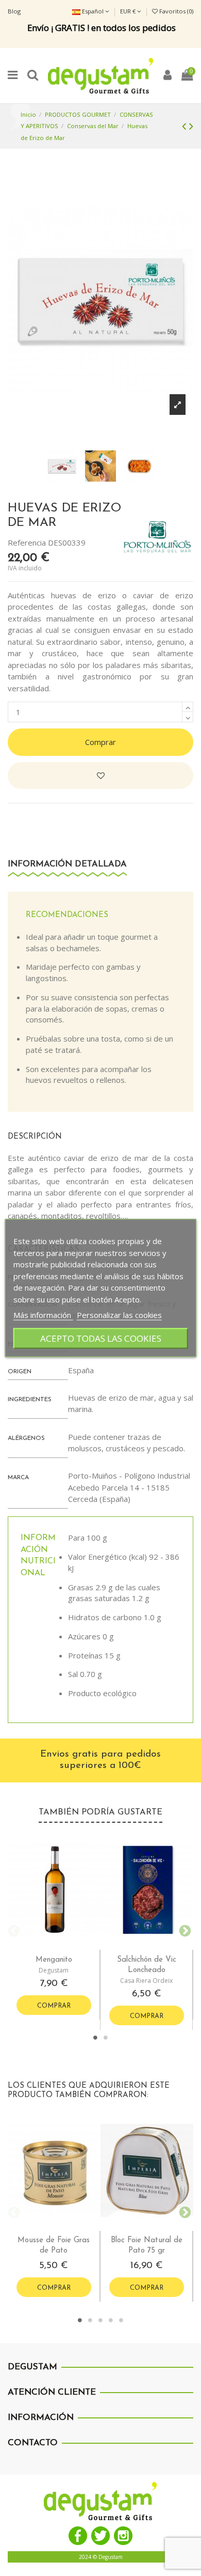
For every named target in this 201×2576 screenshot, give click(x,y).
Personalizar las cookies (119, 1314)
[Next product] (191, 126)
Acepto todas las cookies (101, 1338)
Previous (13, 1930)
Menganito (54, 1960)
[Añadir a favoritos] (100, 776)
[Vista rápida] (62, 1946)
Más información (43, 1314)
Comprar (100, 742)
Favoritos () (175, 11)
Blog (14, 11)
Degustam (54, 1970)
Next (183, 1930)
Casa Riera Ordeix (146, 1981)
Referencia (27, 542)
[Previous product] (186, 126)
